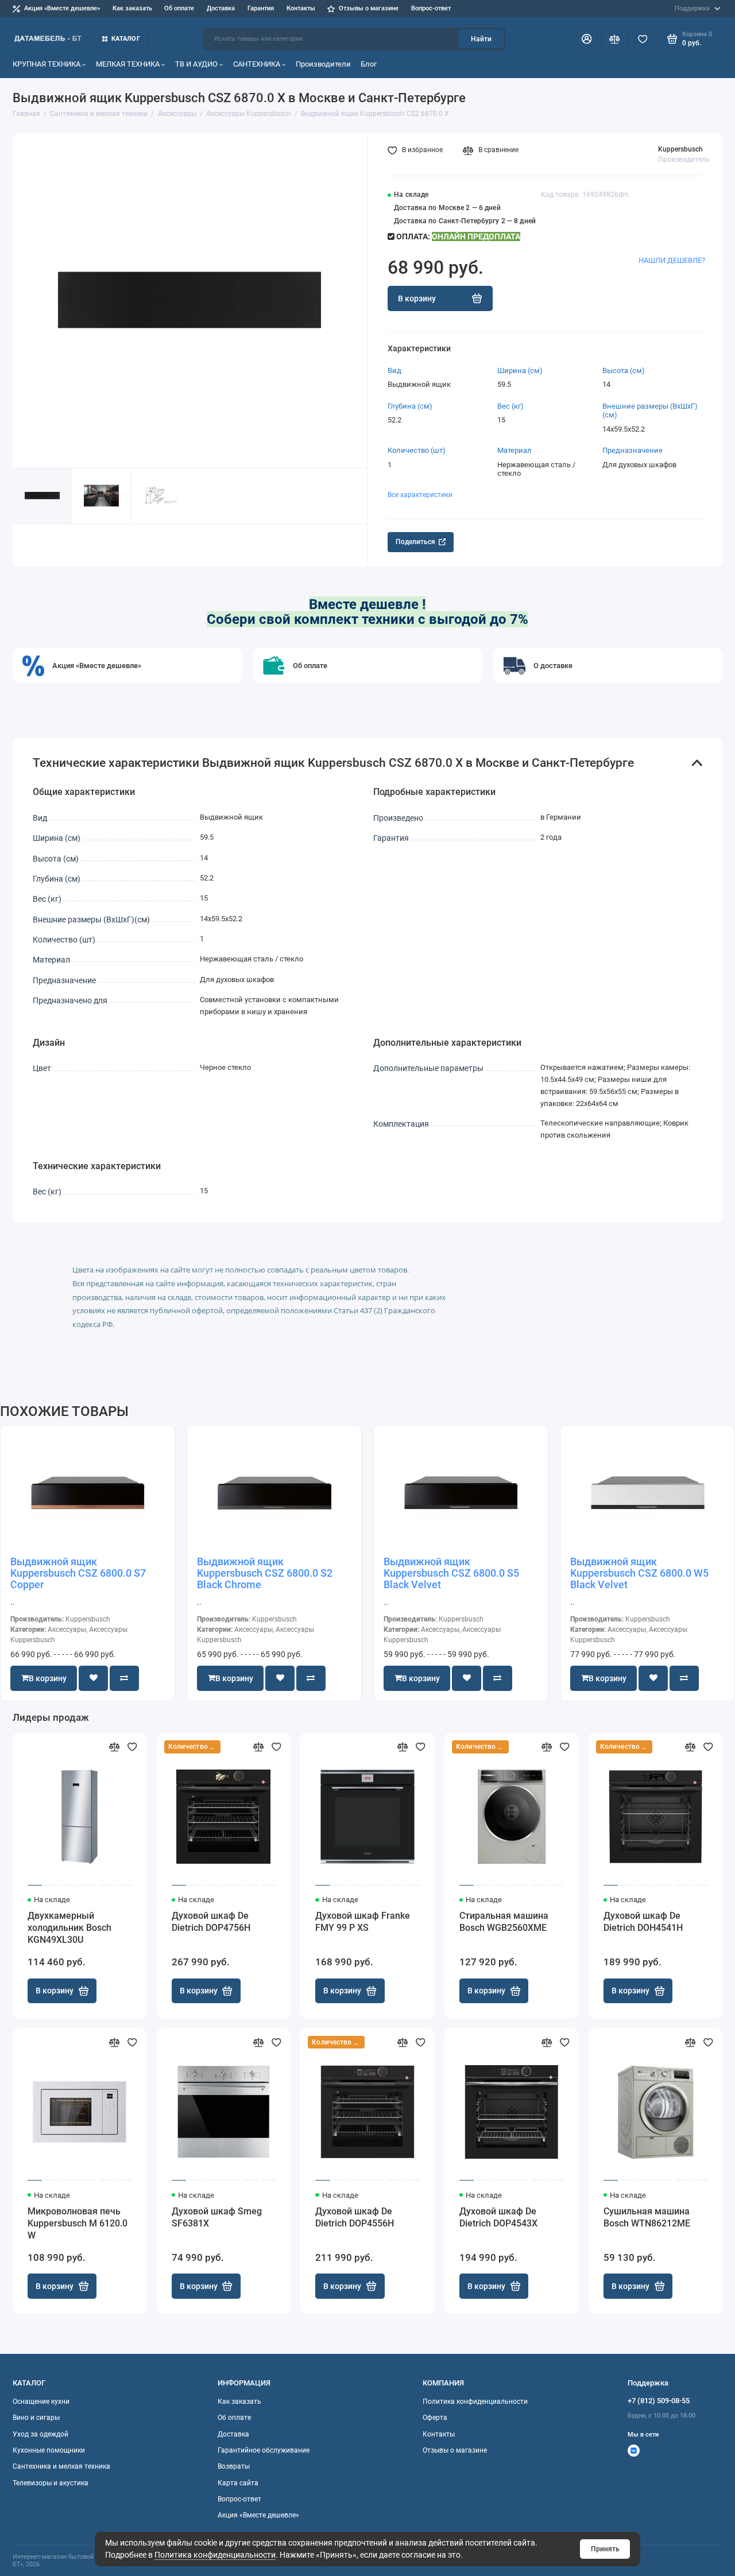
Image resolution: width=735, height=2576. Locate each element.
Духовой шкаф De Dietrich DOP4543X (498, 2217)
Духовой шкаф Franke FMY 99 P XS (363, 1922)
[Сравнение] (615, 39)
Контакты (301, 8)
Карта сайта (238, 2483)
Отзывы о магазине (369, 8)
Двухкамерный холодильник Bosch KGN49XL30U (69, 1928)
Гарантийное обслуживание (264, 2450)
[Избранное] (642, 39)
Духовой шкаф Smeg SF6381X (217, 2217)
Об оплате (179, 8)
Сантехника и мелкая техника (61, 2466)
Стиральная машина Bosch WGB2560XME (504, 1922)
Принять (605, 2549)
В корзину (55, 1991)
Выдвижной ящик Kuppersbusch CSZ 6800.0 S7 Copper (78, 1573)
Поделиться (415, 542)
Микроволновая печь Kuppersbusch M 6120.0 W (78, 2223)
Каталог (126, 39)
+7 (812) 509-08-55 (659, 2401)
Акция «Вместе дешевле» (62, 8)
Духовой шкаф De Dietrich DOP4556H (355, 2217)
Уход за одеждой (40, 2434)
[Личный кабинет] (587, 39)
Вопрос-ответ (431, 8)
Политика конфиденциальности (215, 2555)
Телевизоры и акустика (51, 2483)
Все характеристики (420, 495)
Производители (323, 64)
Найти (481, 39)
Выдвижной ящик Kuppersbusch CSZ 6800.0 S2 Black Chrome (265, 1573)
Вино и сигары (36, 2418)
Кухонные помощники (49, 2450)
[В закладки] (132, 1747)
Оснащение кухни (41, 2402)
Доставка (221, 8)
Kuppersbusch (680, 149)
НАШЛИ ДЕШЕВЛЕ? (672, 260)
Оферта (435, 2418)
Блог (369, 64)
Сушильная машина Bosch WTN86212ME (647, 2217)
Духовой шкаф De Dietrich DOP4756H (211, 1922)
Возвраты (234, 2466)
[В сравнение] (115, 1747)
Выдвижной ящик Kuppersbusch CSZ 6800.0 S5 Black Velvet (451, 1573)
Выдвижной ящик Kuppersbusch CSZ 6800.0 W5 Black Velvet (639, 1573)
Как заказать (132, 8)
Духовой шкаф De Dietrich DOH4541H (643, 1922)
